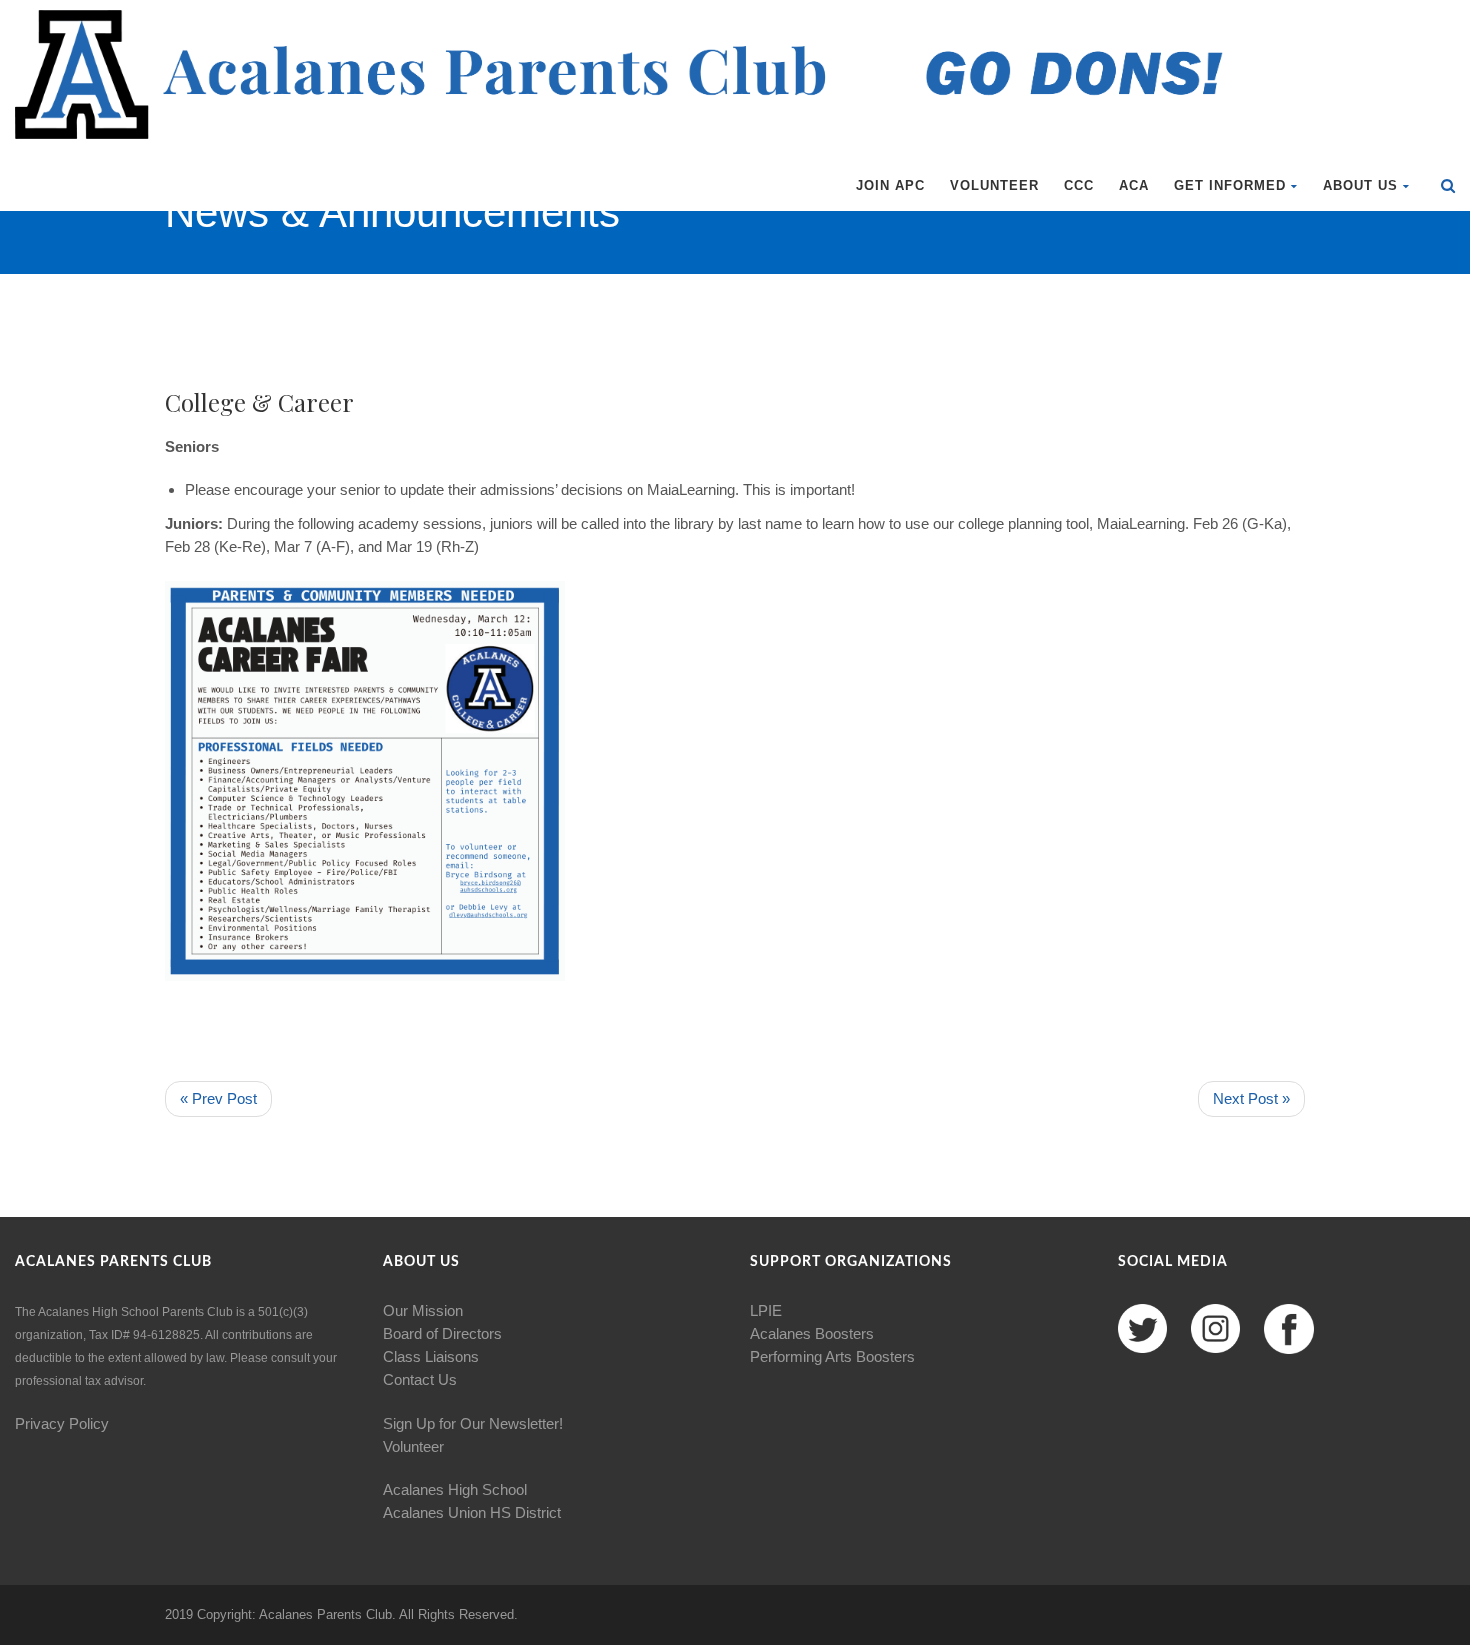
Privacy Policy (62, 1423)
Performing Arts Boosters (832, 1356)
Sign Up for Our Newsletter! (473, 1423)
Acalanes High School (455, 1489)
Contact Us (420, 1379)
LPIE (766, 1310)
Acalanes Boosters (812, 1333)
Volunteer (994, 185)
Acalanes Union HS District (472, 1512)
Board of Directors (442, 1333)
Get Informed (1230, 185)
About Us (1360, 185)
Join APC (890, 185)
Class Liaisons (431, 1356)
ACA (1134, 185)
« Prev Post (218, 1098)
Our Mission (423, 1310)
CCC (1079, 185)
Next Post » (1251, 1098)
